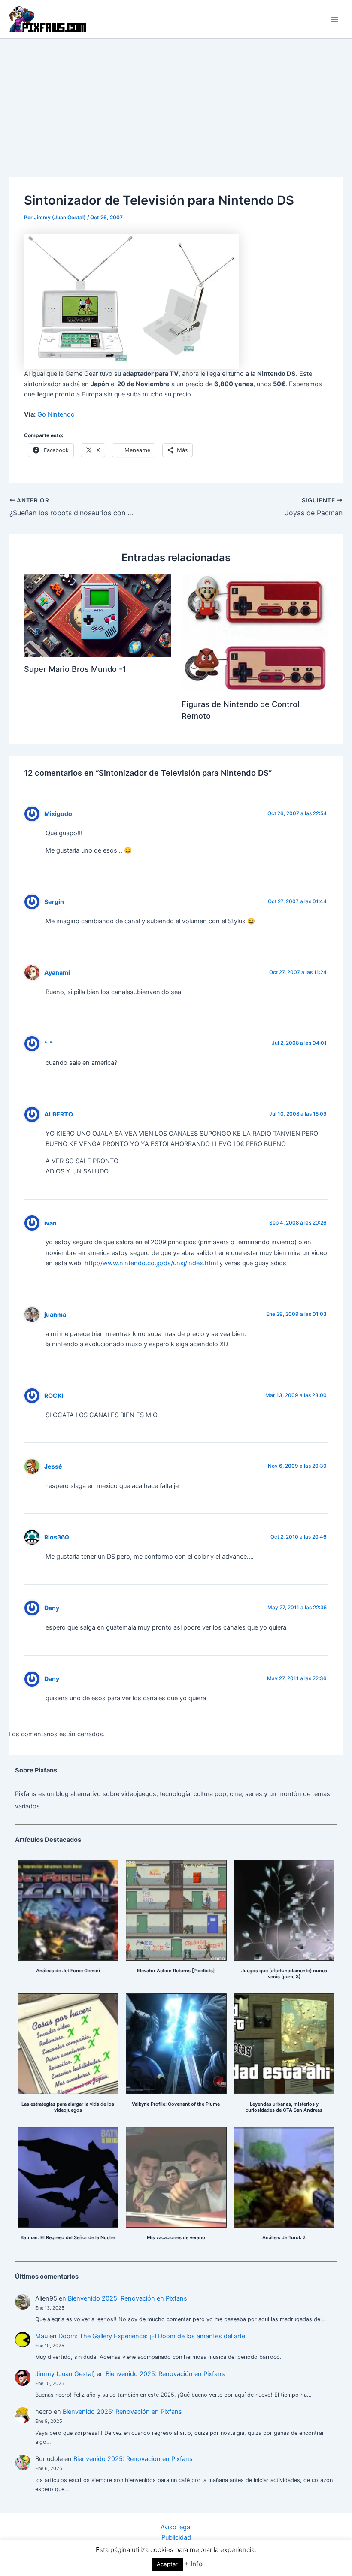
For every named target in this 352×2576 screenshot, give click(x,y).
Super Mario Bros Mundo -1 (75, 669)
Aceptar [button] (167, 2564)
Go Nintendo (56, 414)
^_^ (48, 1043)
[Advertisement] (176, 103)
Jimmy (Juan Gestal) (65, 2374)
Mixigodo (58, 814)
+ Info (194, 2564)
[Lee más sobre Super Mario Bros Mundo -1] (97, 615)
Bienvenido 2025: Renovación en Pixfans (127, 2298)
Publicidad (176, 2537)
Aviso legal (176, 2527)
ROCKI (54, 1395)
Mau (41, 2336)
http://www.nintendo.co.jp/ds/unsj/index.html (151, 1263)
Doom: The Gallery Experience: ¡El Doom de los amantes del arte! (153, 2336)
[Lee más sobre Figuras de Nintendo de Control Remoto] (255, 633)
